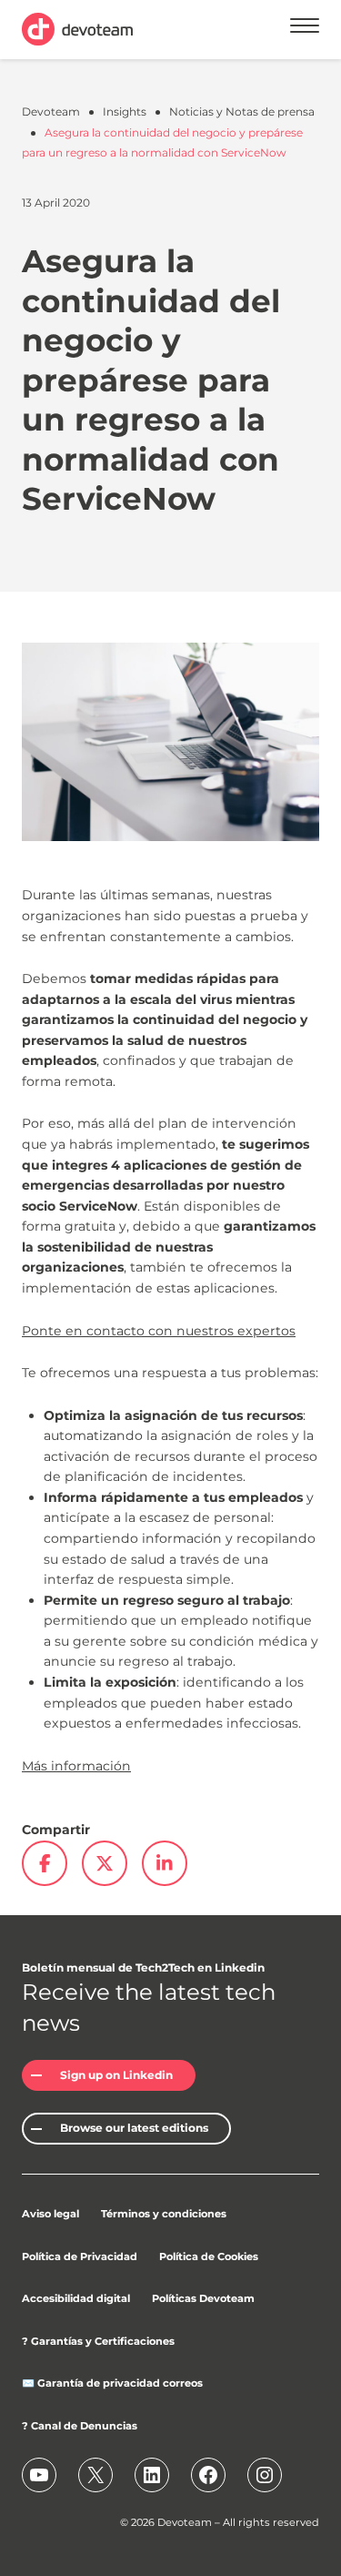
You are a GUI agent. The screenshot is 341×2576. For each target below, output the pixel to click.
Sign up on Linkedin (116, 2075)
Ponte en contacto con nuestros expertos (159, 1331)
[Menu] (305, 29)
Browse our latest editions (134, 2128)
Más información (76, 1766)
